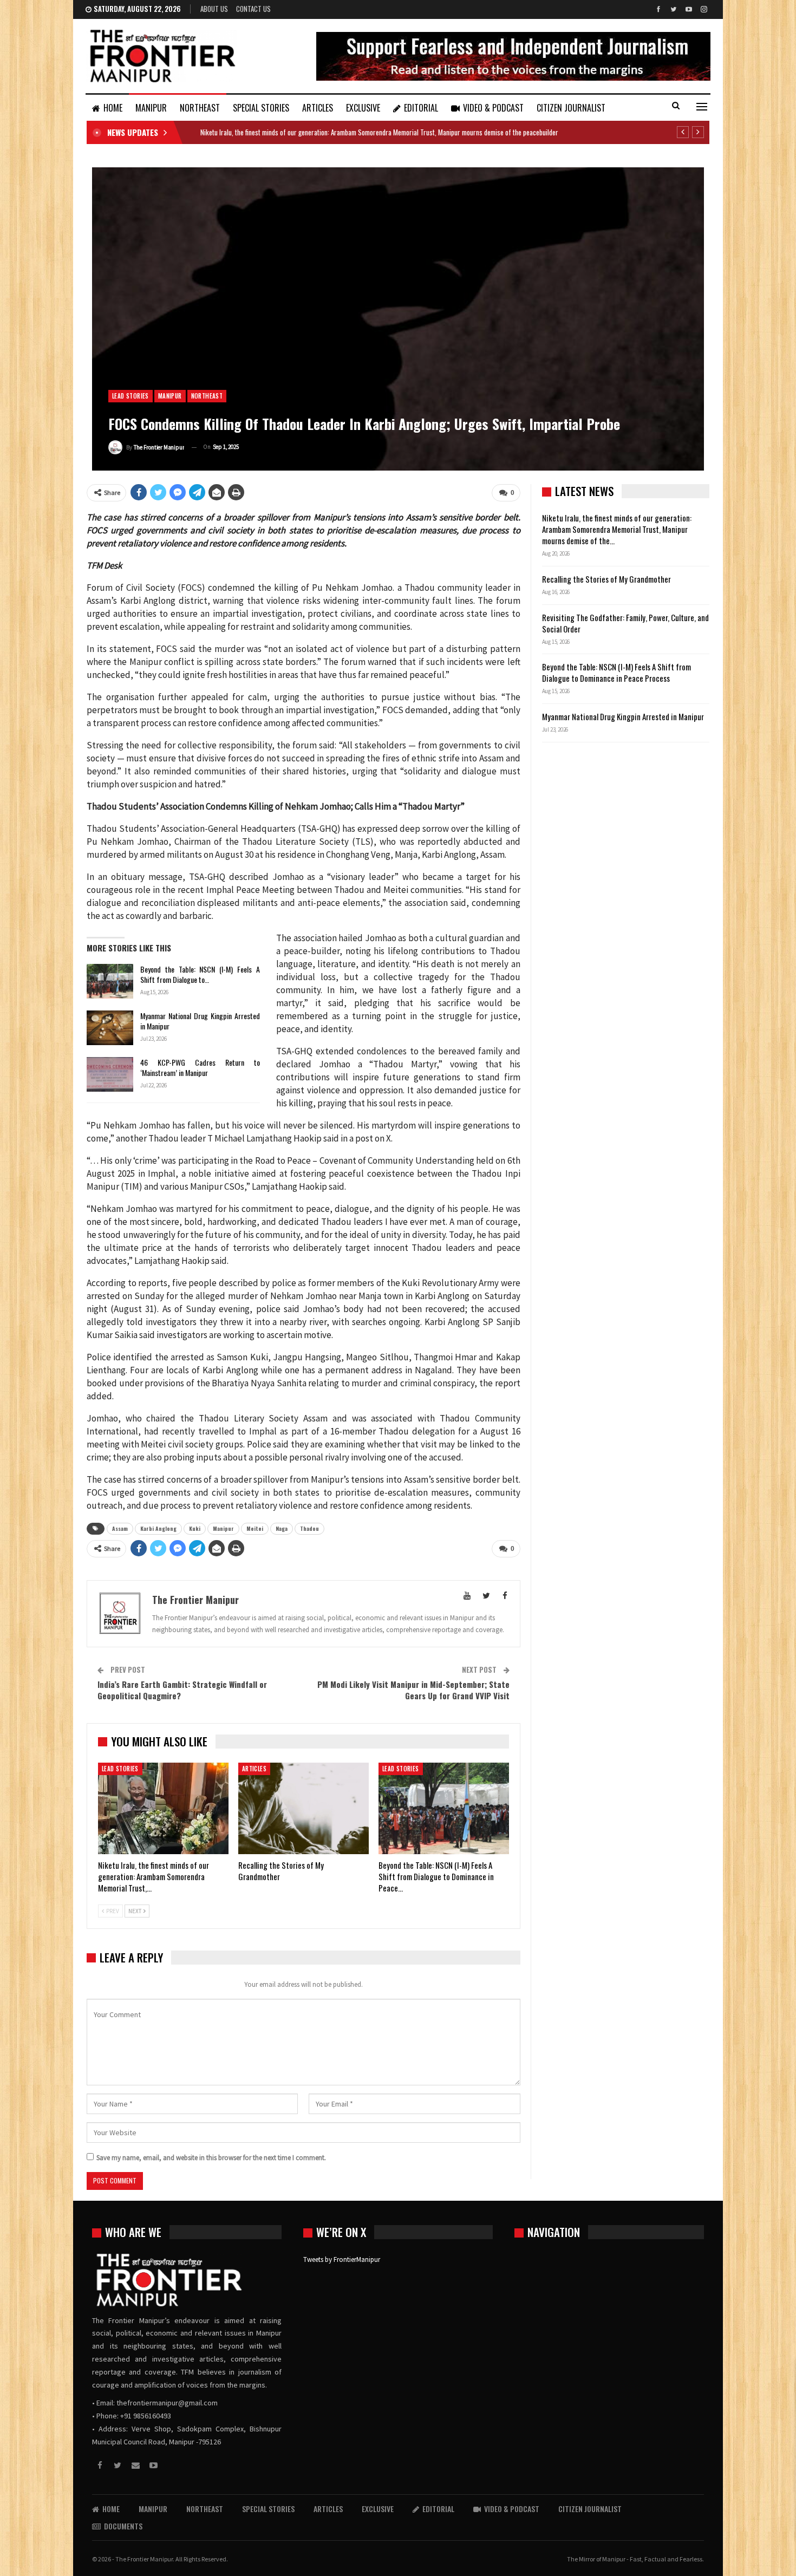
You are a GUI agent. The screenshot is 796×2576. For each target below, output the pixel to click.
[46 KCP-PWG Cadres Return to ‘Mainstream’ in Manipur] (110, 1074)
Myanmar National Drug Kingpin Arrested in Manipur (200, 1021)
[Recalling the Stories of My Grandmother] (304, 1808)
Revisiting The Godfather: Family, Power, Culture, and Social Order (625, 623)
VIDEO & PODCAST (493, 108)
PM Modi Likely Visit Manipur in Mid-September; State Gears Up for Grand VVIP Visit (413, 1690)
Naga (282, 1528)
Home (113, 108)
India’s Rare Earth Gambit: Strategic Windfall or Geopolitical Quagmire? (182, 1690)
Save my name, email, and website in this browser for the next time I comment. (211, 2158)
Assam (120, 1528)
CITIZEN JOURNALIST (571, 108)
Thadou (309, 1528)
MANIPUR (151, 108)
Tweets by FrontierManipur (342, 2259)
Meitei (255, 1528)
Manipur (223, 1528)
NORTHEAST (200, 108)
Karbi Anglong (158, 1528)
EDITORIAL (421, 108)
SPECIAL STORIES (261, 108)
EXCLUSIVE (363, 108)
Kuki (195, 1528)
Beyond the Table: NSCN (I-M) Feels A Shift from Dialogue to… (200, 974)
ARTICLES (318, 108)
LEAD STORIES (131, 396)
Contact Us (253, 9)
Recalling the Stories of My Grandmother (607, 579)
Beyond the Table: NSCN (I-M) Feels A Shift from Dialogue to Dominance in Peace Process (616, 672)
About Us (214, 9)
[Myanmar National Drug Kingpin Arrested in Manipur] (110, 1028)
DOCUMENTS (123, 2526)
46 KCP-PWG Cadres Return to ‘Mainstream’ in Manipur (200, 1067)
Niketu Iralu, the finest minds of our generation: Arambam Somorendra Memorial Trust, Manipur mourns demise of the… (617, 529)
